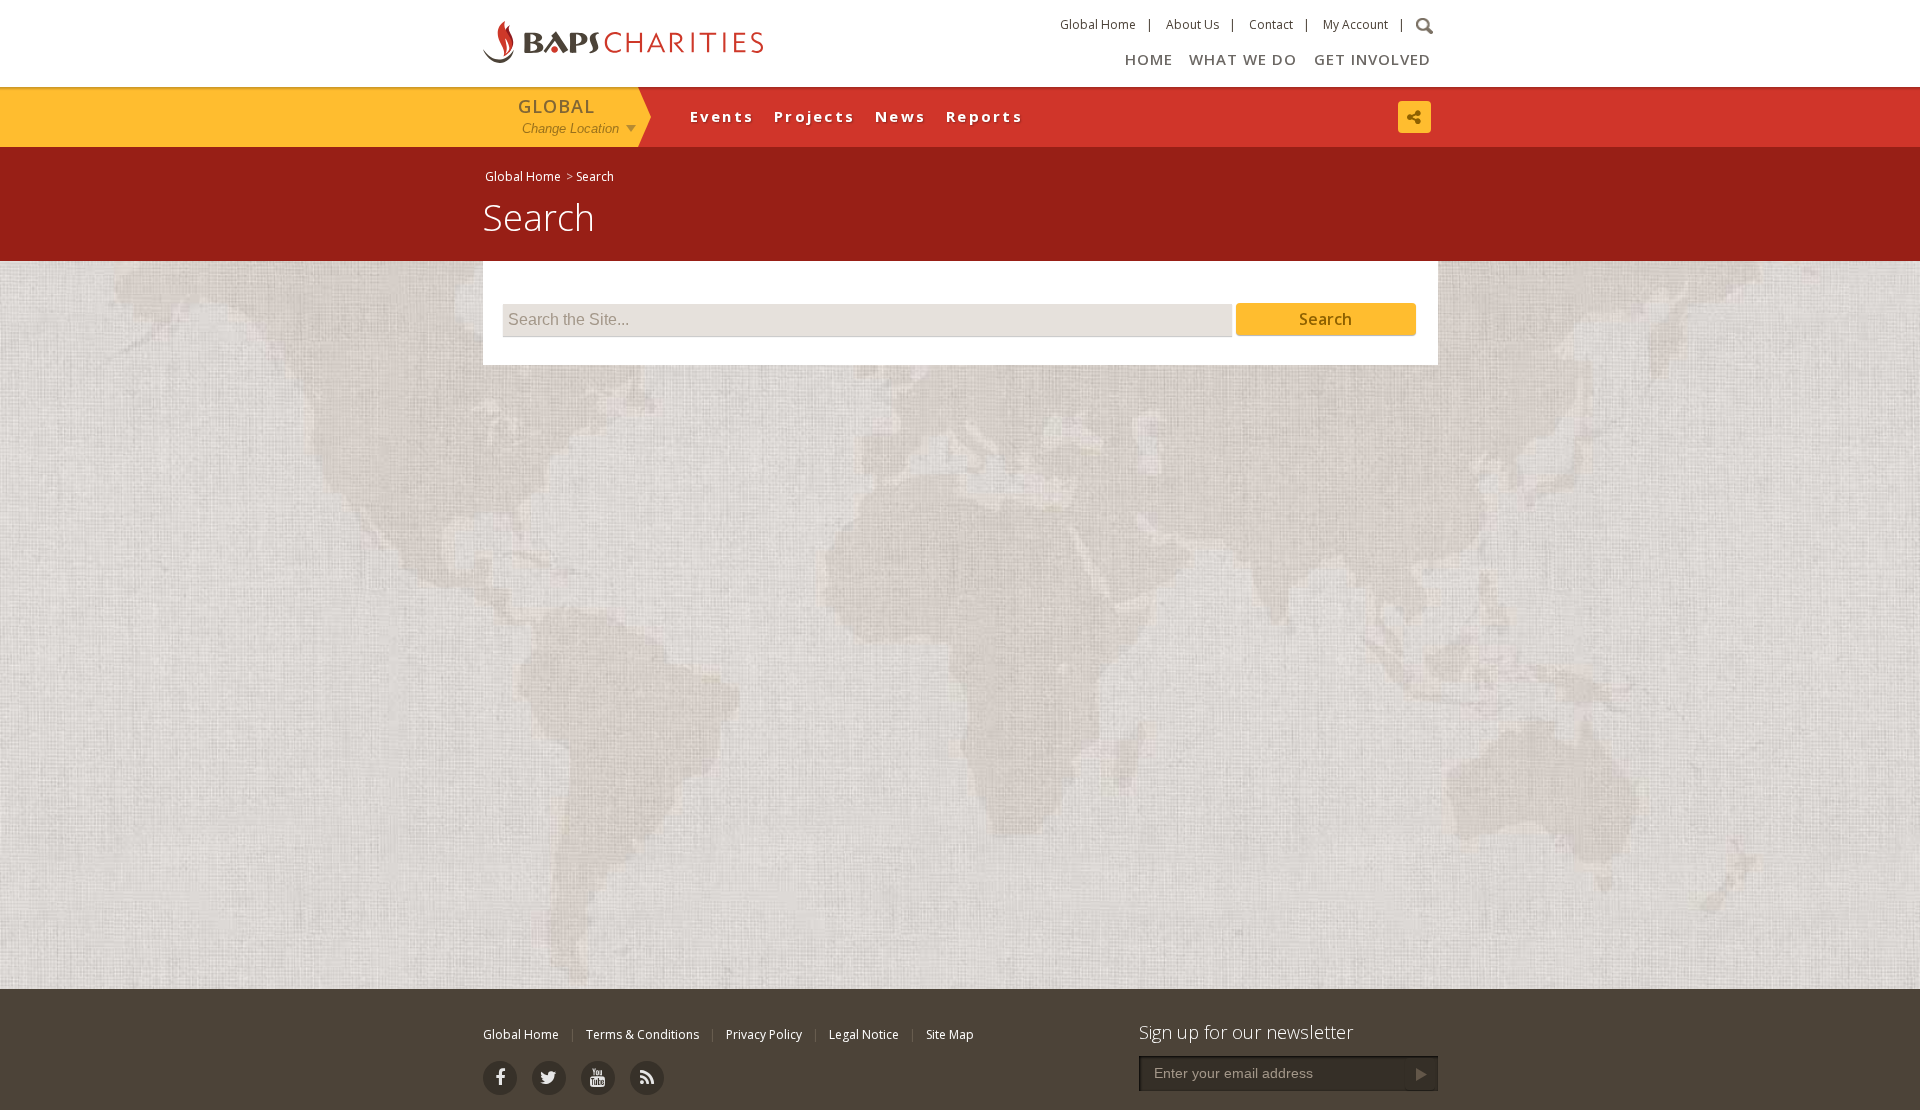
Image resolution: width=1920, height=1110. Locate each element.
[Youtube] (598, 1078)
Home (1149, 59)
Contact (1271, 24)
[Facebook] (500, 1078)
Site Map (950, 1034)
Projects (814, 116)
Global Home (1098, 24)
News (900, 116)
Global (556, 106)
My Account (1355, 24)
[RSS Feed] (647, 1078)
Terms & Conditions (642, 1034)
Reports (984, 116)
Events (722, 116)
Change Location (570, 128)
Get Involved (1372, 59)
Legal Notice (864, 1034)
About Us (1192, 24)
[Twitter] (549, 1078)
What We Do (1243, 59)
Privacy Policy (764, 1034)
